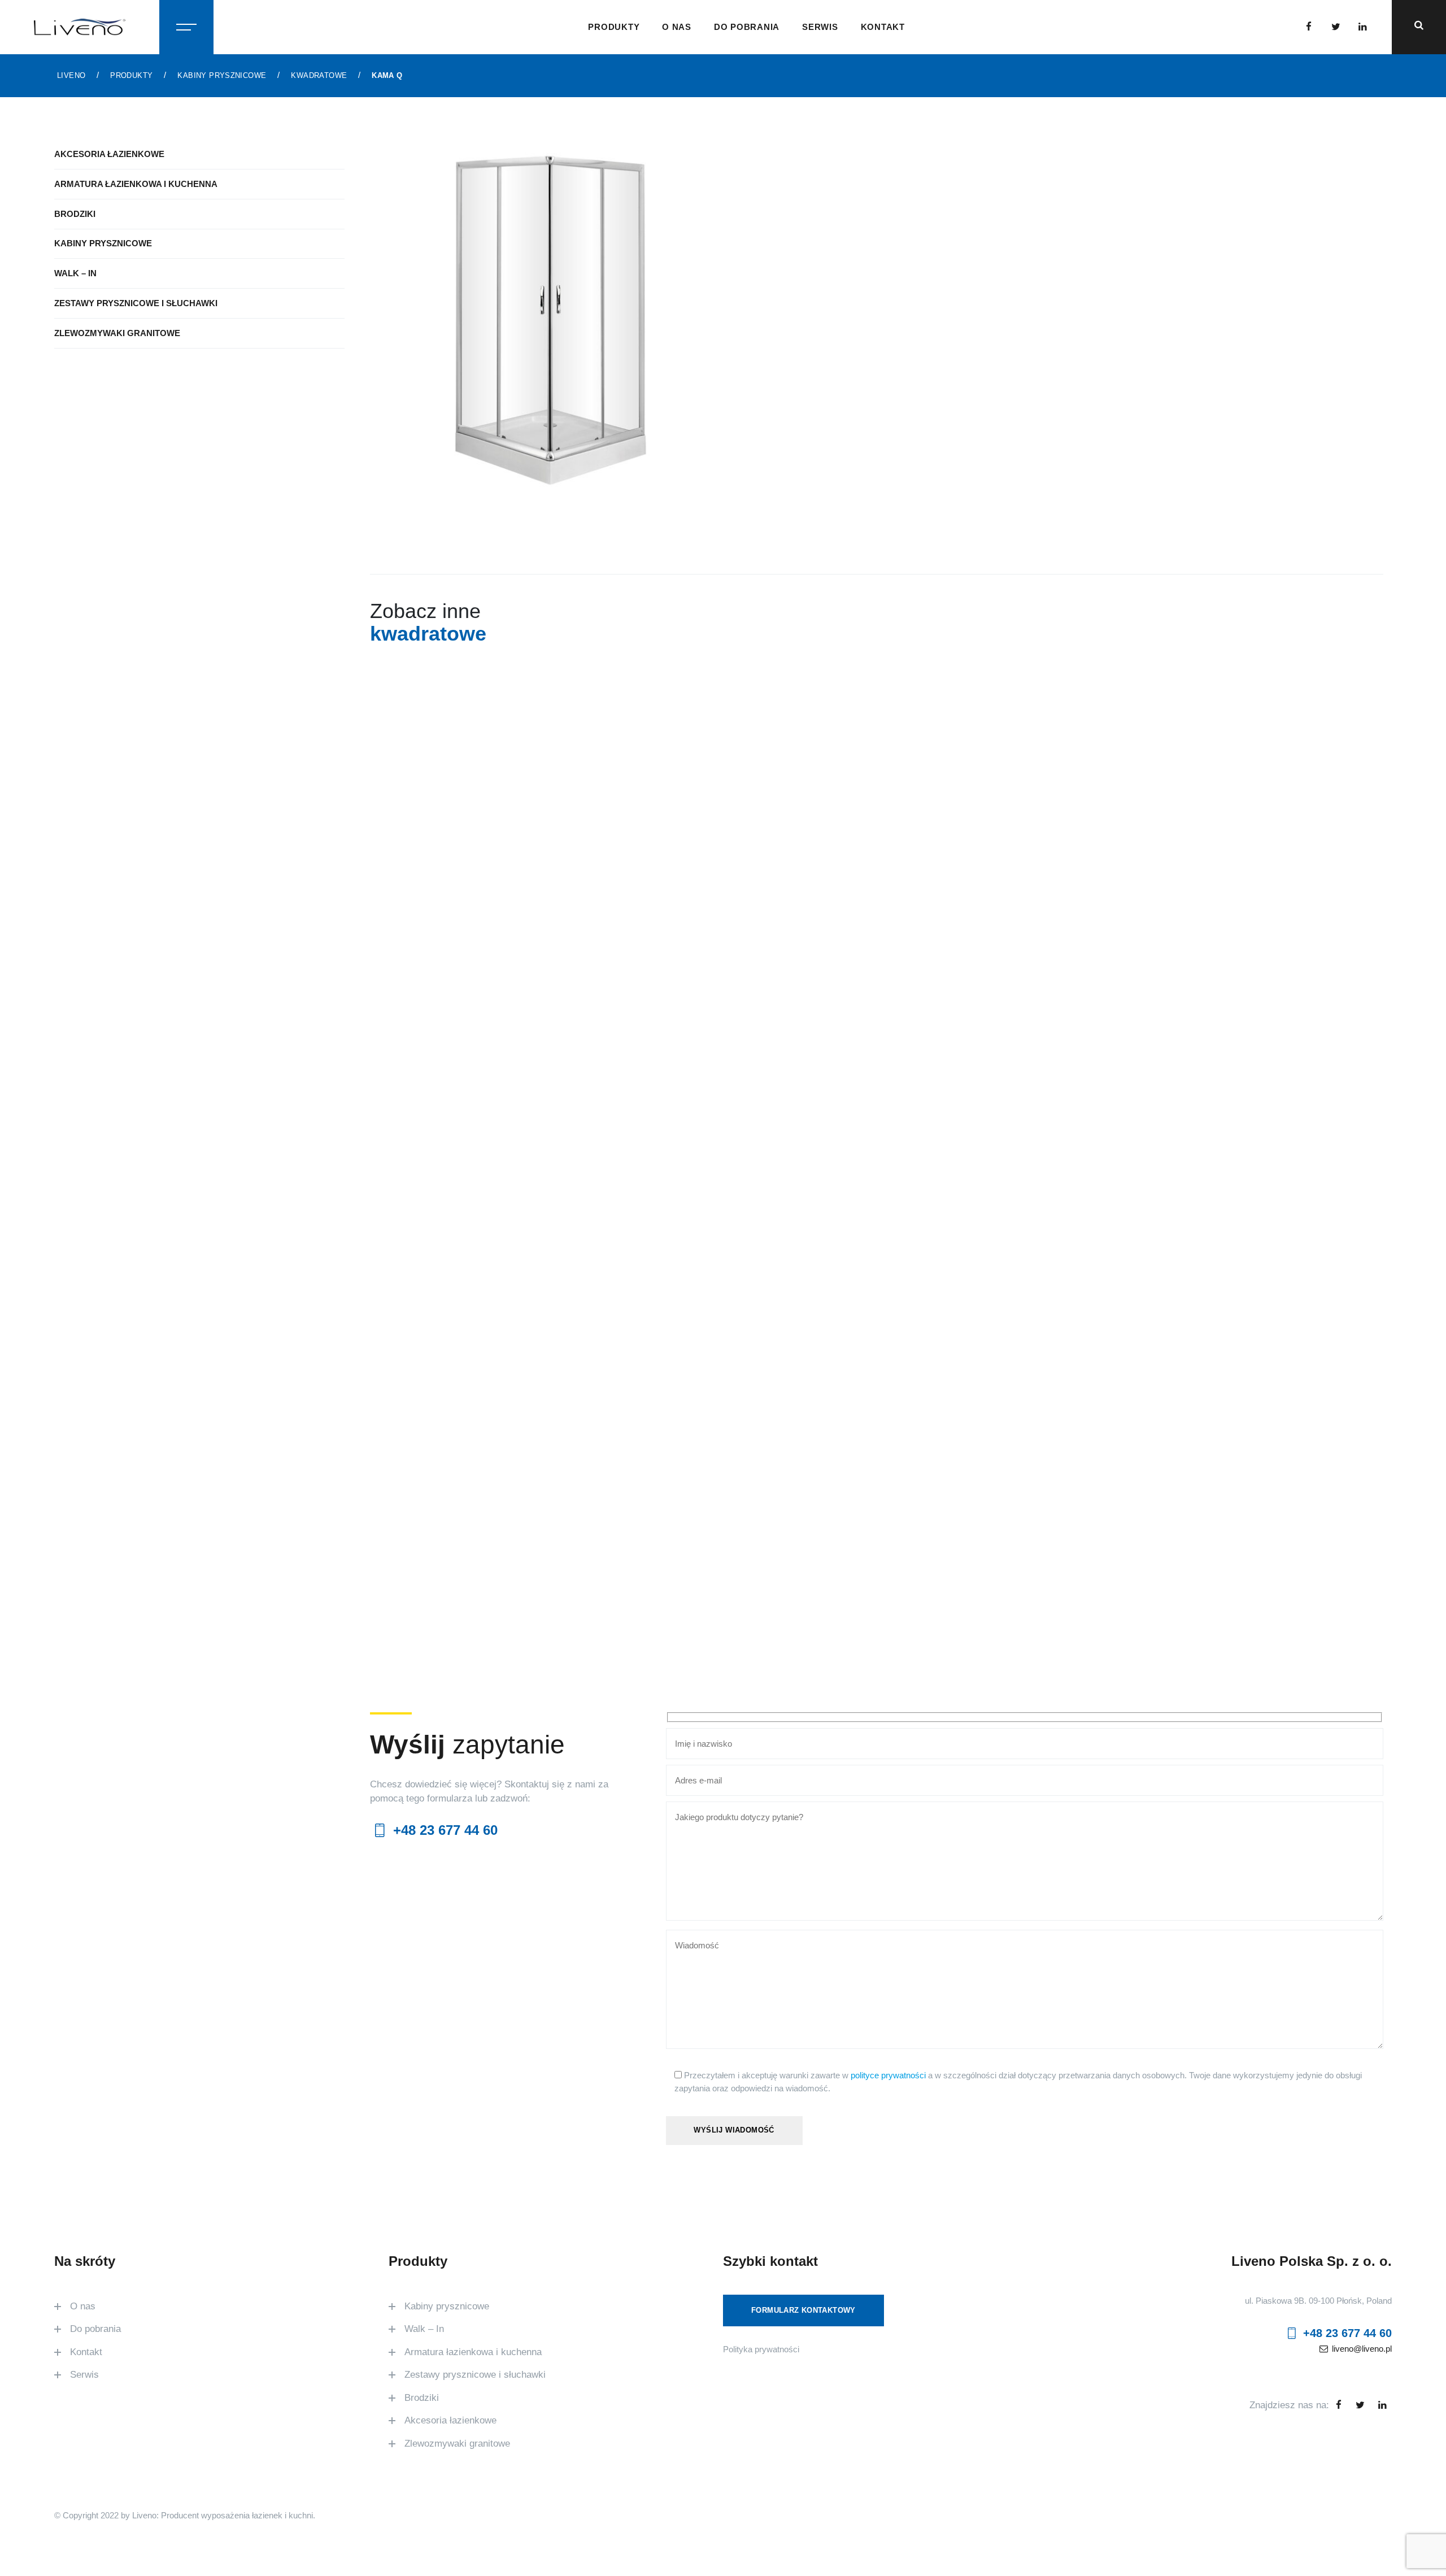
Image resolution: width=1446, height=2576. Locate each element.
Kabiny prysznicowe (103, 243)
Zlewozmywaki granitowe (117, 333)
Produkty (614, 27)
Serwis (820, 27)
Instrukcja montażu (919, 297)
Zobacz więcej (504, 1045)
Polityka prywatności (761, 2349)
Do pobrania (747, 27)
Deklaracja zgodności (1048, 297)
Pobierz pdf (1055, 252)
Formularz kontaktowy (803, 2310)
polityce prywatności (888, 2075)
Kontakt (883, 27)
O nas (677, 27)
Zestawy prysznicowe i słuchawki (136, 303)
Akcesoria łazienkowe (109, 154)
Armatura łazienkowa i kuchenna (136, 184)
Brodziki (75, 214)
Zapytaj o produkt (918, 252)
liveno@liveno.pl (1361, 2349)
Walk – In (75, 273)
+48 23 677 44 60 (443, 1830)
